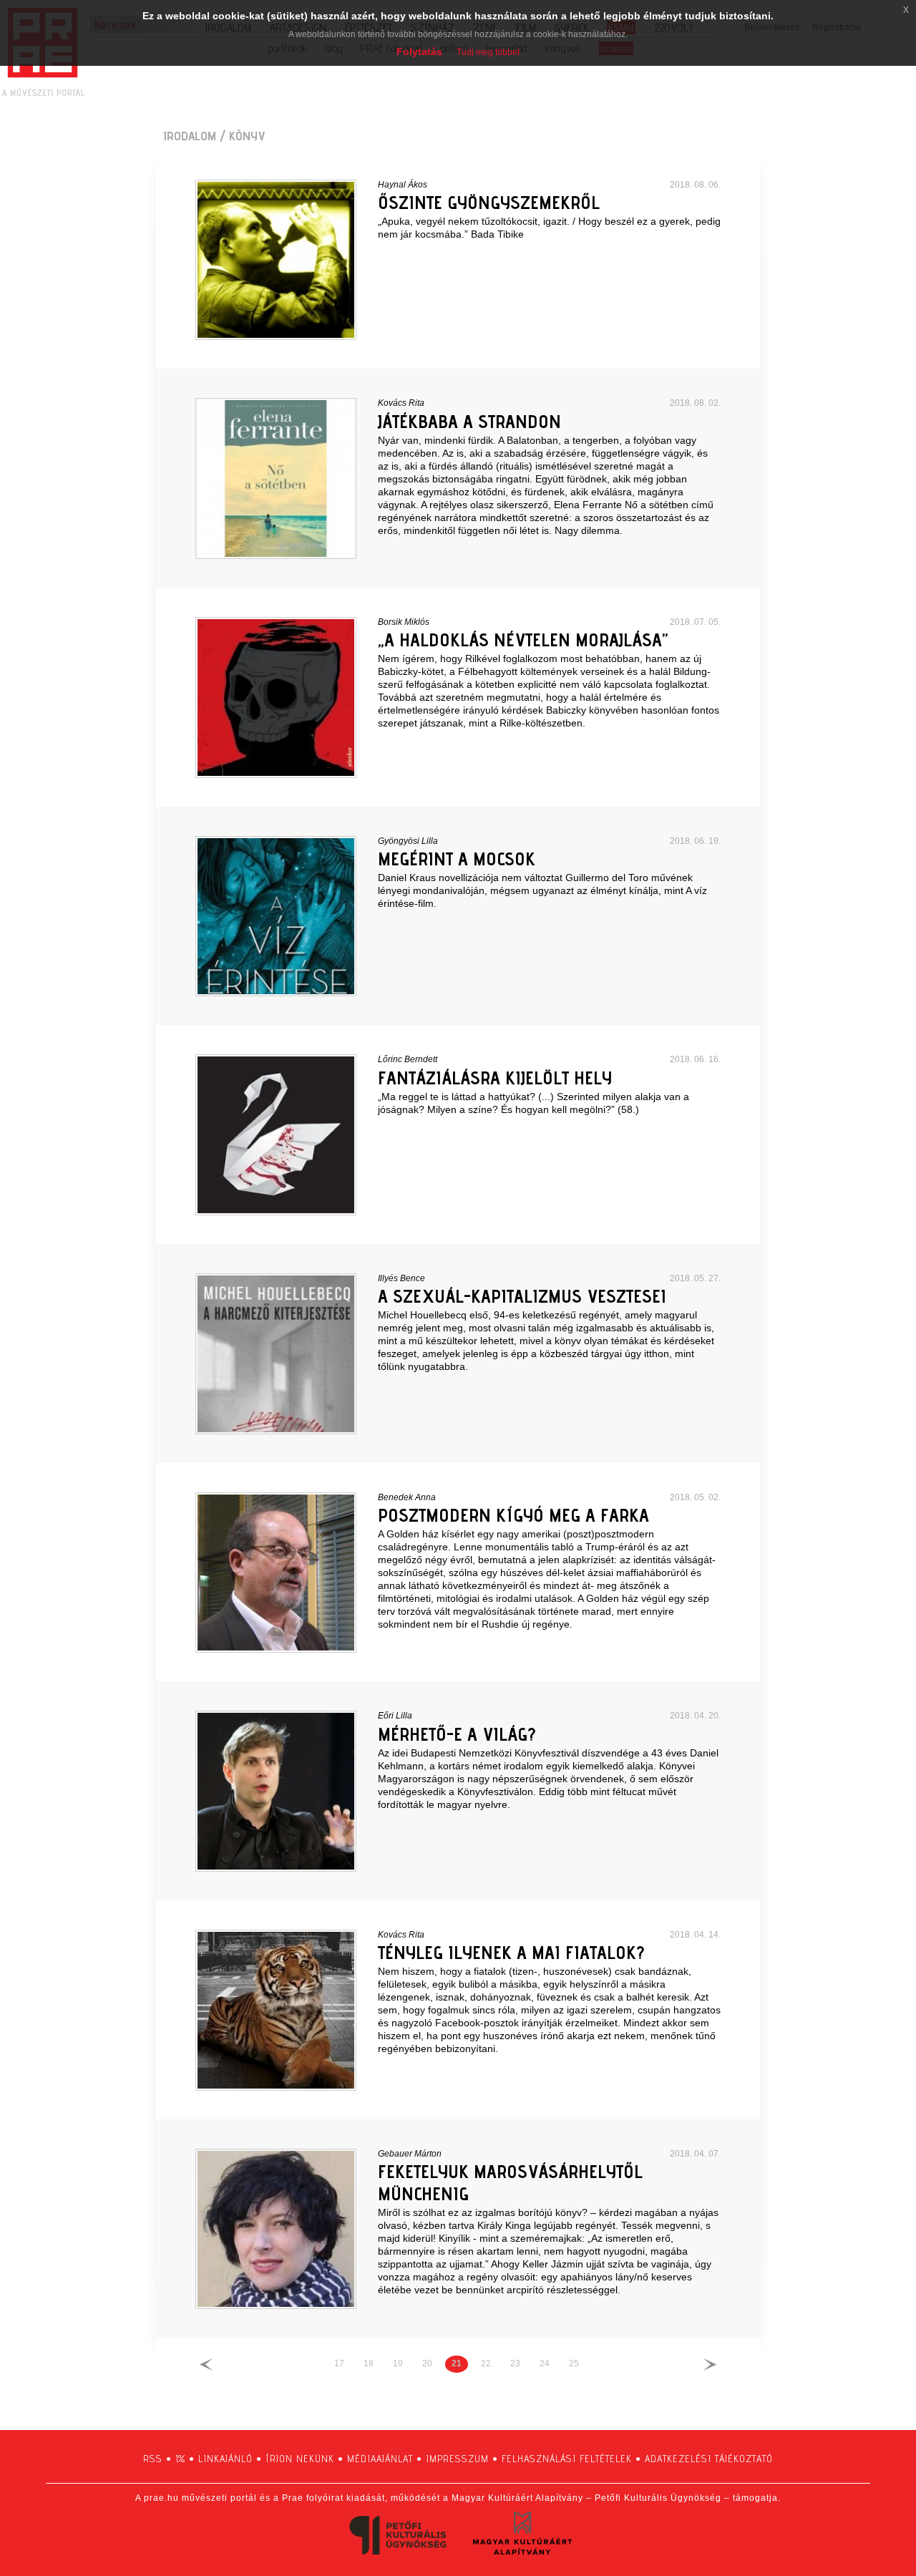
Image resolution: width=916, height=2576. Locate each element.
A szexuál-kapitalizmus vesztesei (522, 1296)
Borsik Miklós (404, 622)
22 (486, 2363)
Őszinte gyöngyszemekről (489, 202)
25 (574, 2363)
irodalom (190, 136)
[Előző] (206, 2364)
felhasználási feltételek (567, 2459)
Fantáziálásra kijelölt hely (495, 1078)
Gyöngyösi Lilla (408, 841)
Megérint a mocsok (457, 859)
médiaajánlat (380, 2459)
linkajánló (225, 2459)
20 (427, 2363)
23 (515, 2363)
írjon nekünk (300, 2459)
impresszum (457, 2459)
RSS (153, 2459)
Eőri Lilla (395, 1716)
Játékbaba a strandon (469, 421)
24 (545, 2363)
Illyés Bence (401, 1278)
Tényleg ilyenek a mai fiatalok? (511, 1952)
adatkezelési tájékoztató (709, 2459)
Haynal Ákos (403, 185)
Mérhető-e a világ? (457, 1734)
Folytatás (419, 52)
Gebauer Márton (410, 2154)
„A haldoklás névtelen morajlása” (523, 640)
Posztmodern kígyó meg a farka (513, 1515)
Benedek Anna (407, 1497)
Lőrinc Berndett (408, 1059)
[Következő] (710, 2364)
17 (339, 2363)
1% (180, 2459)
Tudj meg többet (488, 52)
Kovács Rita (401, 403)
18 (369, 2363)
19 (398, 2363)
